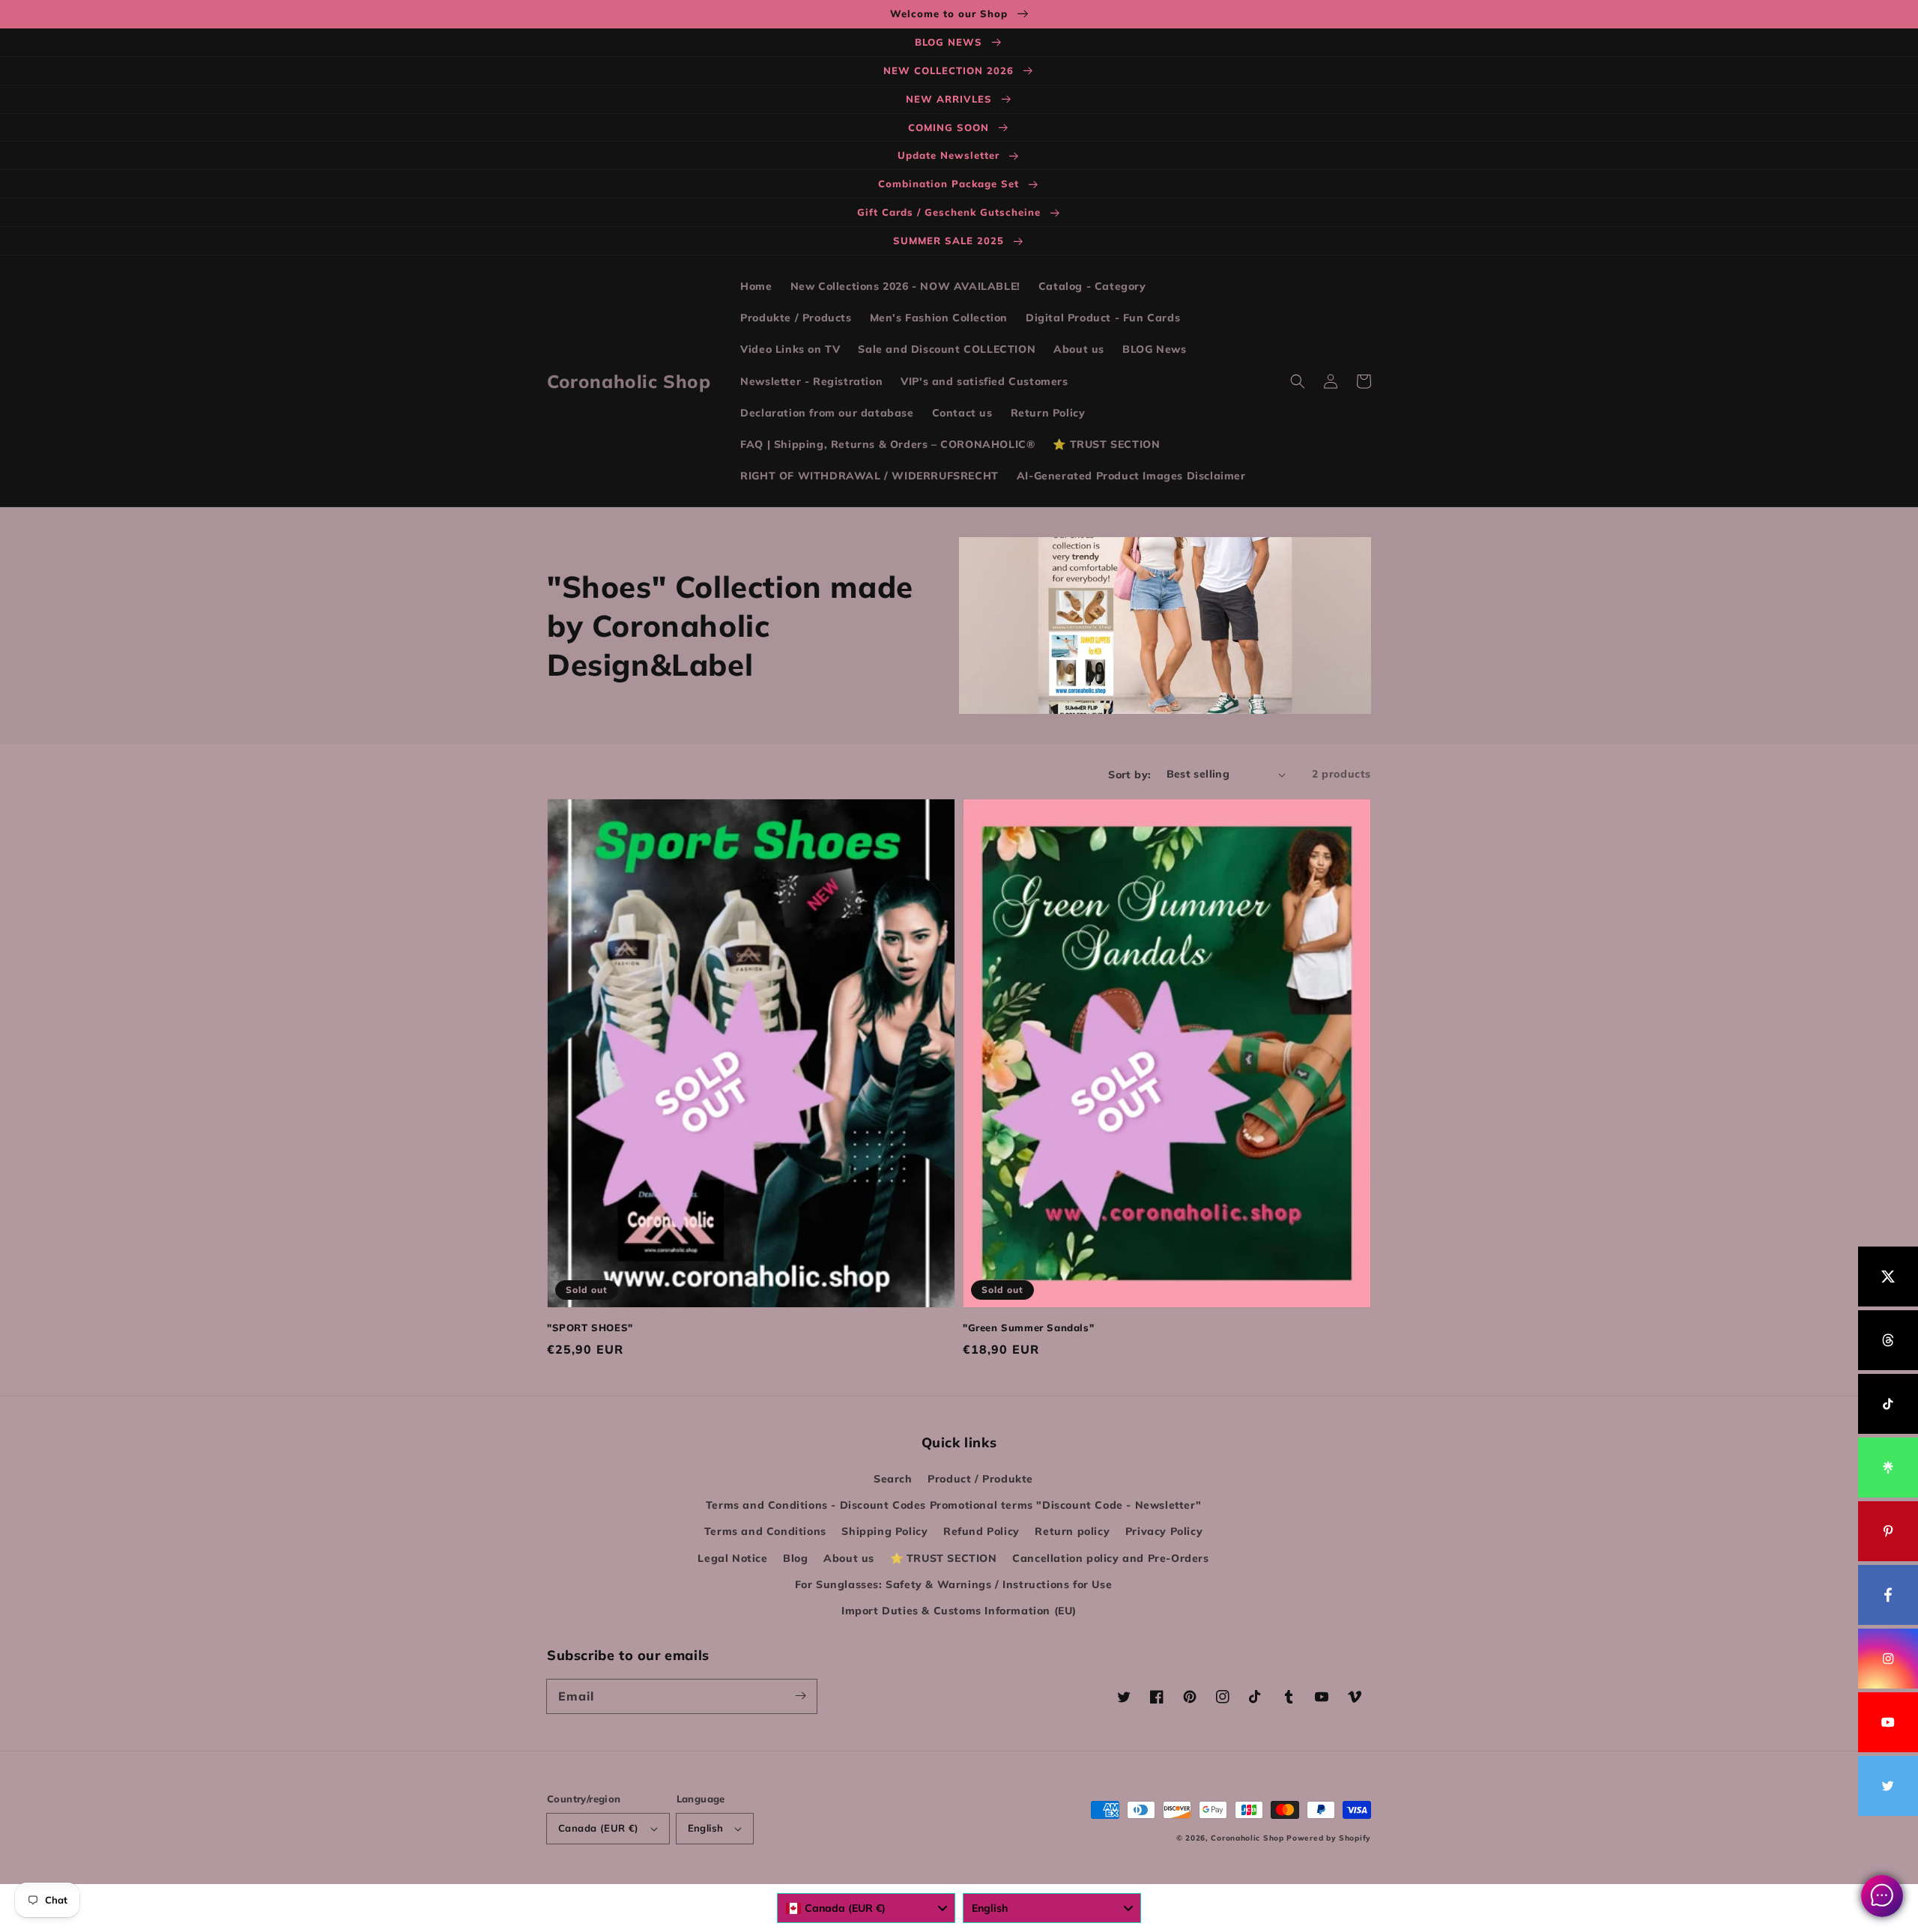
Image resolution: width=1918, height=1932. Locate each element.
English (706, 1828)
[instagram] (1888, 1659)
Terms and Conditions (765, 1531)
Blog (795, 1558)
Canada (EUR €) (599, 1828)
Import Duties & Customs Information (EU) (959, 1611)
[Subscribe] (800, 1696)
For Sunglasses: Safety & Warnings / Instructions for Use (954, 1584)
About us (849, 1558)
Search (893, 1479)
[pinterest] (1888, 1531)
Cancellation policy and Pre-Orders (1110, 1558)
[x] (1888, 1277)
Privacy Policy (1164, 1531)
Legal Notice (732, 1558)
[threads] (1888, 1340)
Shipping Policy (884, 1531)
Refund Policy (981, 1531)
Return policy (1072, 1531)
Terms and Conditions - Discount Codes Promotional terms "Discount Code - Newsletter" (953, 1505)
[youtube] (1888, 1722)
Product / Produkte (980, 1479)
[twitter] (1888, 1786)
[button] (1298, 381)
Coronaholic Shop (1249, 1838)
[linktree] (1888, 1468)
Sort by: (1129, 775)
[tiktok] (1888, 1404)
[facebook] (1888, 1595)
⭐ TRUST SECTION (944, 1558)
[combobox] (866, 1908)
